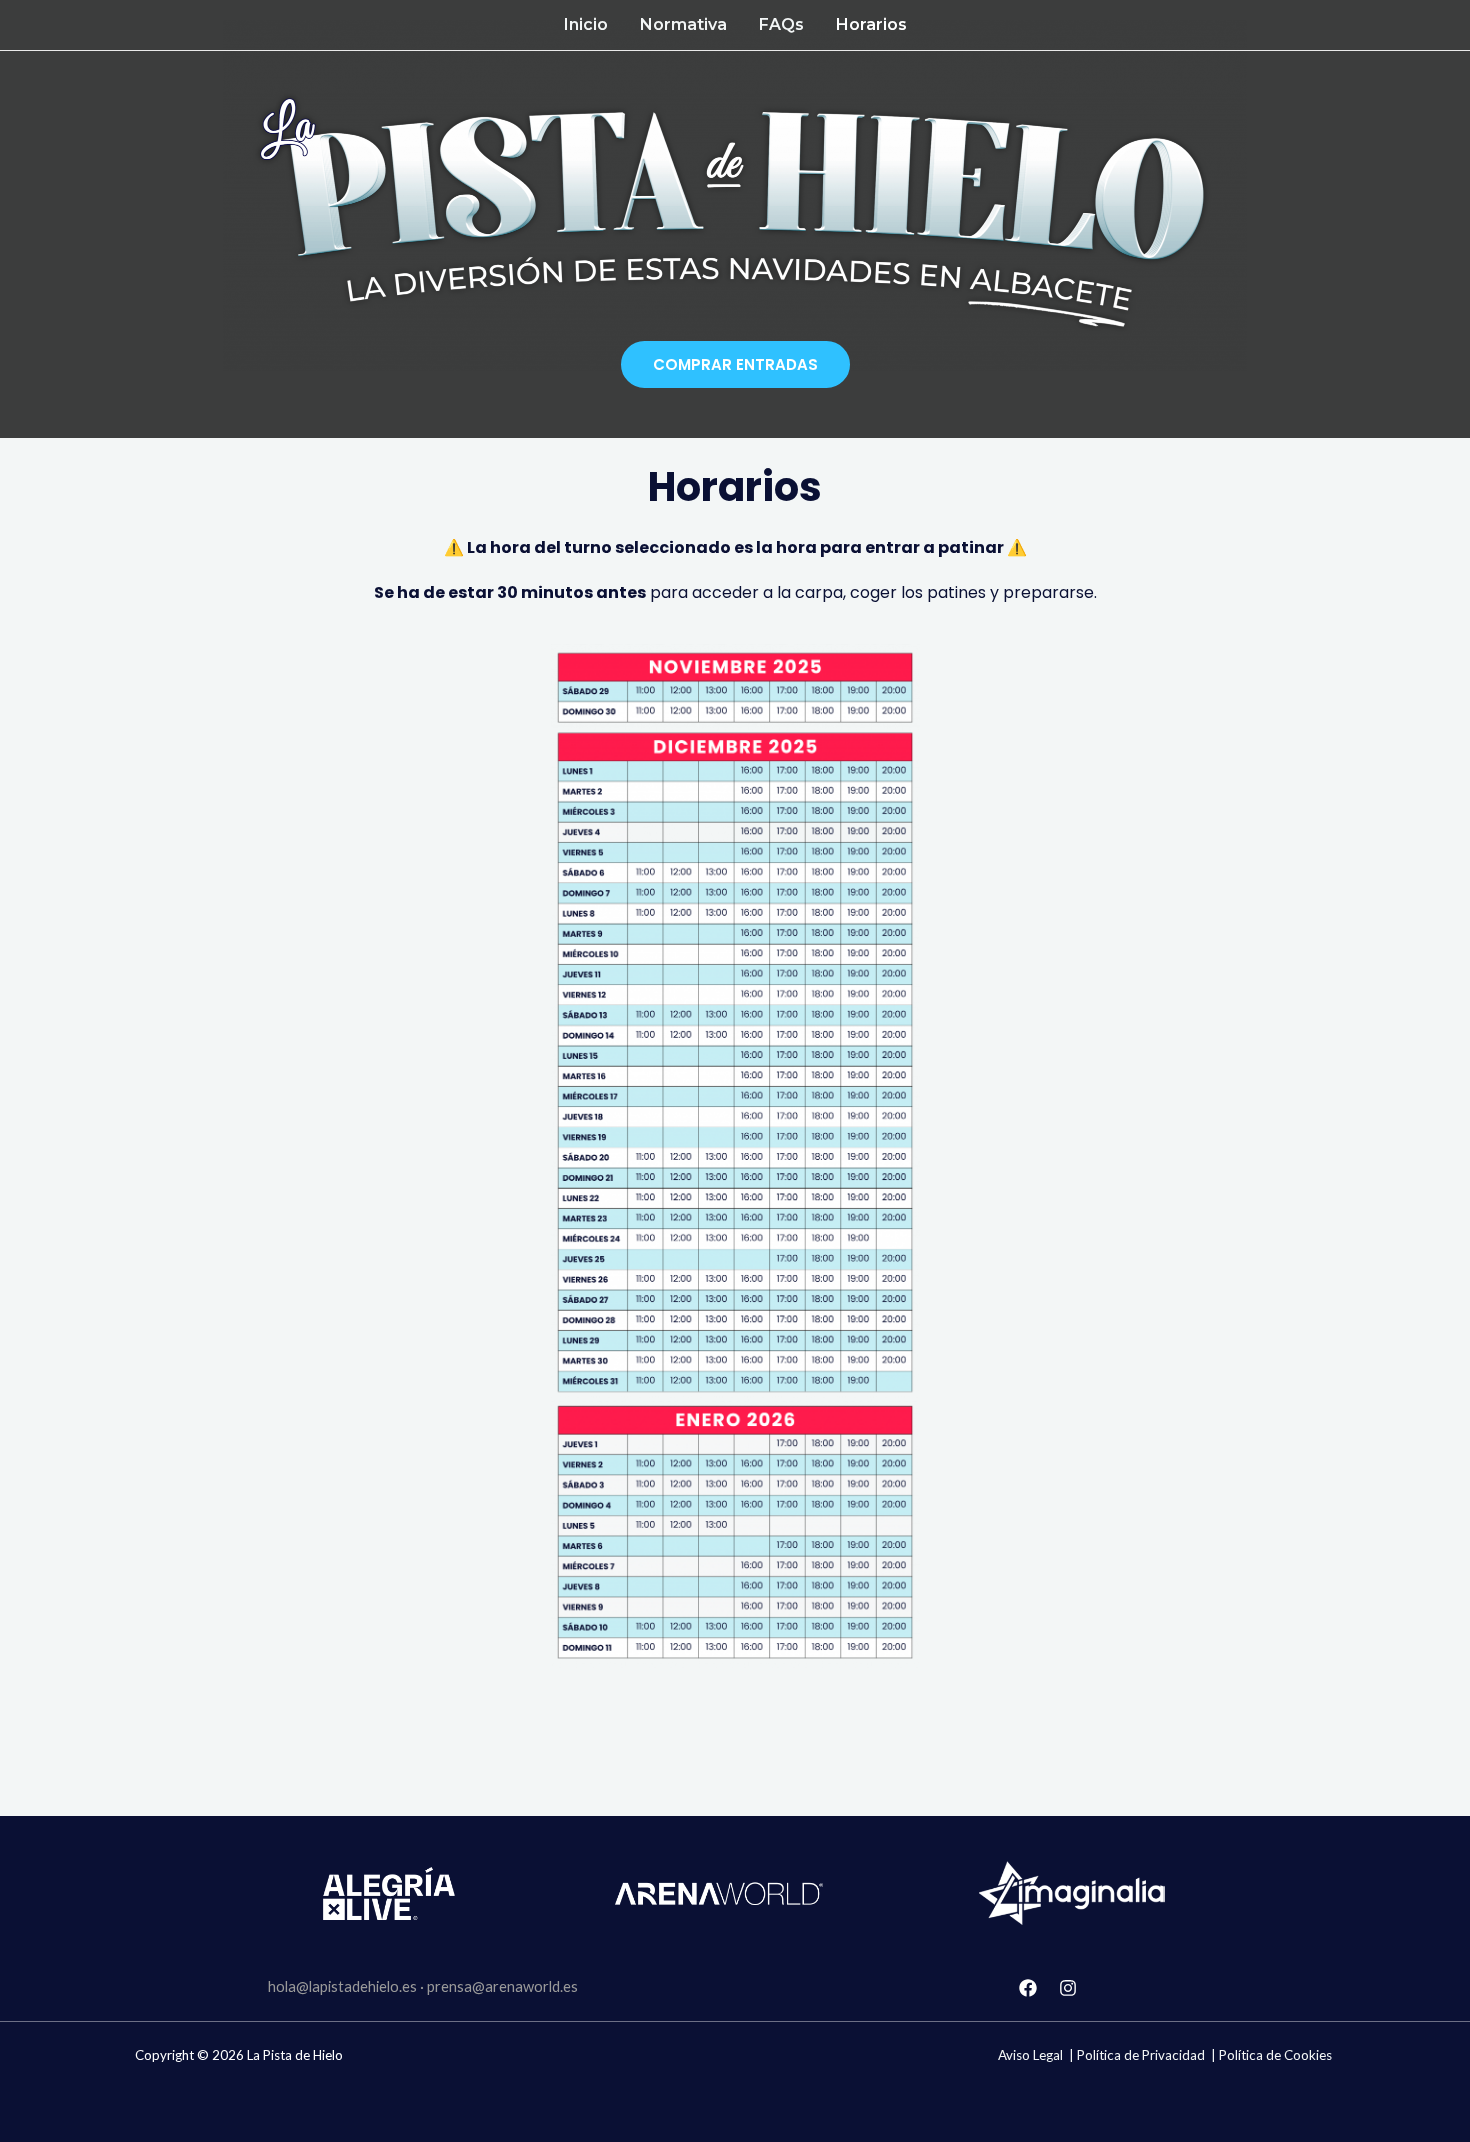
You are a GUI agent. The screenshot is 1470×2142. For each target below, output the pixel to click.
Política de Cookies (1275, 2055)
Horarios (871, 24)
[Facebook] (1028, 1988)
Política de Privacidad (1141, 2055)
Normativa (683, 24)
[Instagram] (1068, 1988)
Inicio (586, 24)
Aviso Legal (1030, 2055)
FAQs (781, 24)
